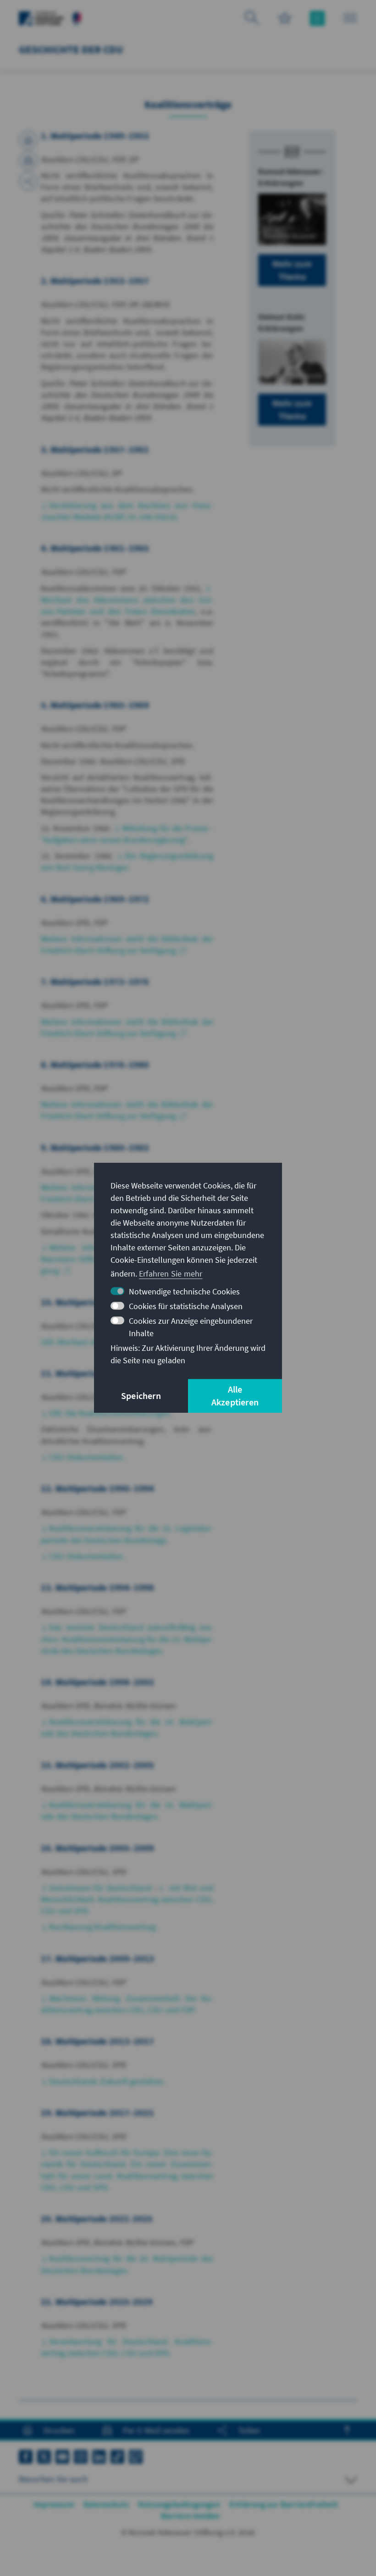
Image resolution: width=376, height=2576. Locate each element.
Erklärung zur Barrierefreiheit (284, 2504)
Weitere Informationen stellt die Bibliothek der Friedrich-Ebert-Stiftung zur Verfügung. (127, 1110)
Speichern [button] (141, 1396)
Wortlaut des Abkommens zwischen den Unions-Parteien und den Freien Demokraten (127, 605)
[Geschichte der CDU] (77, 17)
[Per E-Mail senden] (28, 161)
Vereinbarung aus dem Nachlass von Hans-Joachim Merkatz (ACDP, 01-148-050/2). (127, 511)
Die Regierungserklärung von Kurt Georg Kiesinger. (127, 861)
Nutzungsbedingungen (179, 2504)
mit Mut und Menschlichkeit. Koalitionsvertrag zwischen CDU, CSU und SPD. (127, 1899)
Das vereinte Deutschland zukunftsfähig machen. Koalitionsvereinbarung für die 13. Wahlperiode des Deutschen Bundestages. (127, 1639)
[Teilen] (28, 181)
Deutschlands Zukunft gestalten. (107, 2081)
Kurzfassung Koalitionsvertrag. (103, 1927)
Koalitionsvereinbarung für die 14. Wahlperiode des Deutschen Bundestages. (127, 1727)
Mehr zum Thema (292, 270)
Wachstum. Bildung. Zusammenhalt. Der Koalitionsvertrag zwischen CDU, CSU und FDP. (127, 2004)
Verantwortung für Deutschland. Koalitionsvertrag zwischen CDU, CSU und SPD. (127, 2347)
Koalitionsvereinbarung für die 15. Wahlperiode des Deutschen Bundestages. (127, 1810)
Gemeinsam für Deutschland (101, 1888)
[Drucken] (28, 140)
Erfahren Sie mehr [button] (171, 1274)
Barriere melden (191, 2516)
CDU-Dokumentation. (87, 1457)
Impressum (54, 2504)
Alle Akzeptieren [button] (235, 1396)
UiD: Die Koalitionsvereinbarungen (110, 1413)
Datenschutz (106, 2504)
